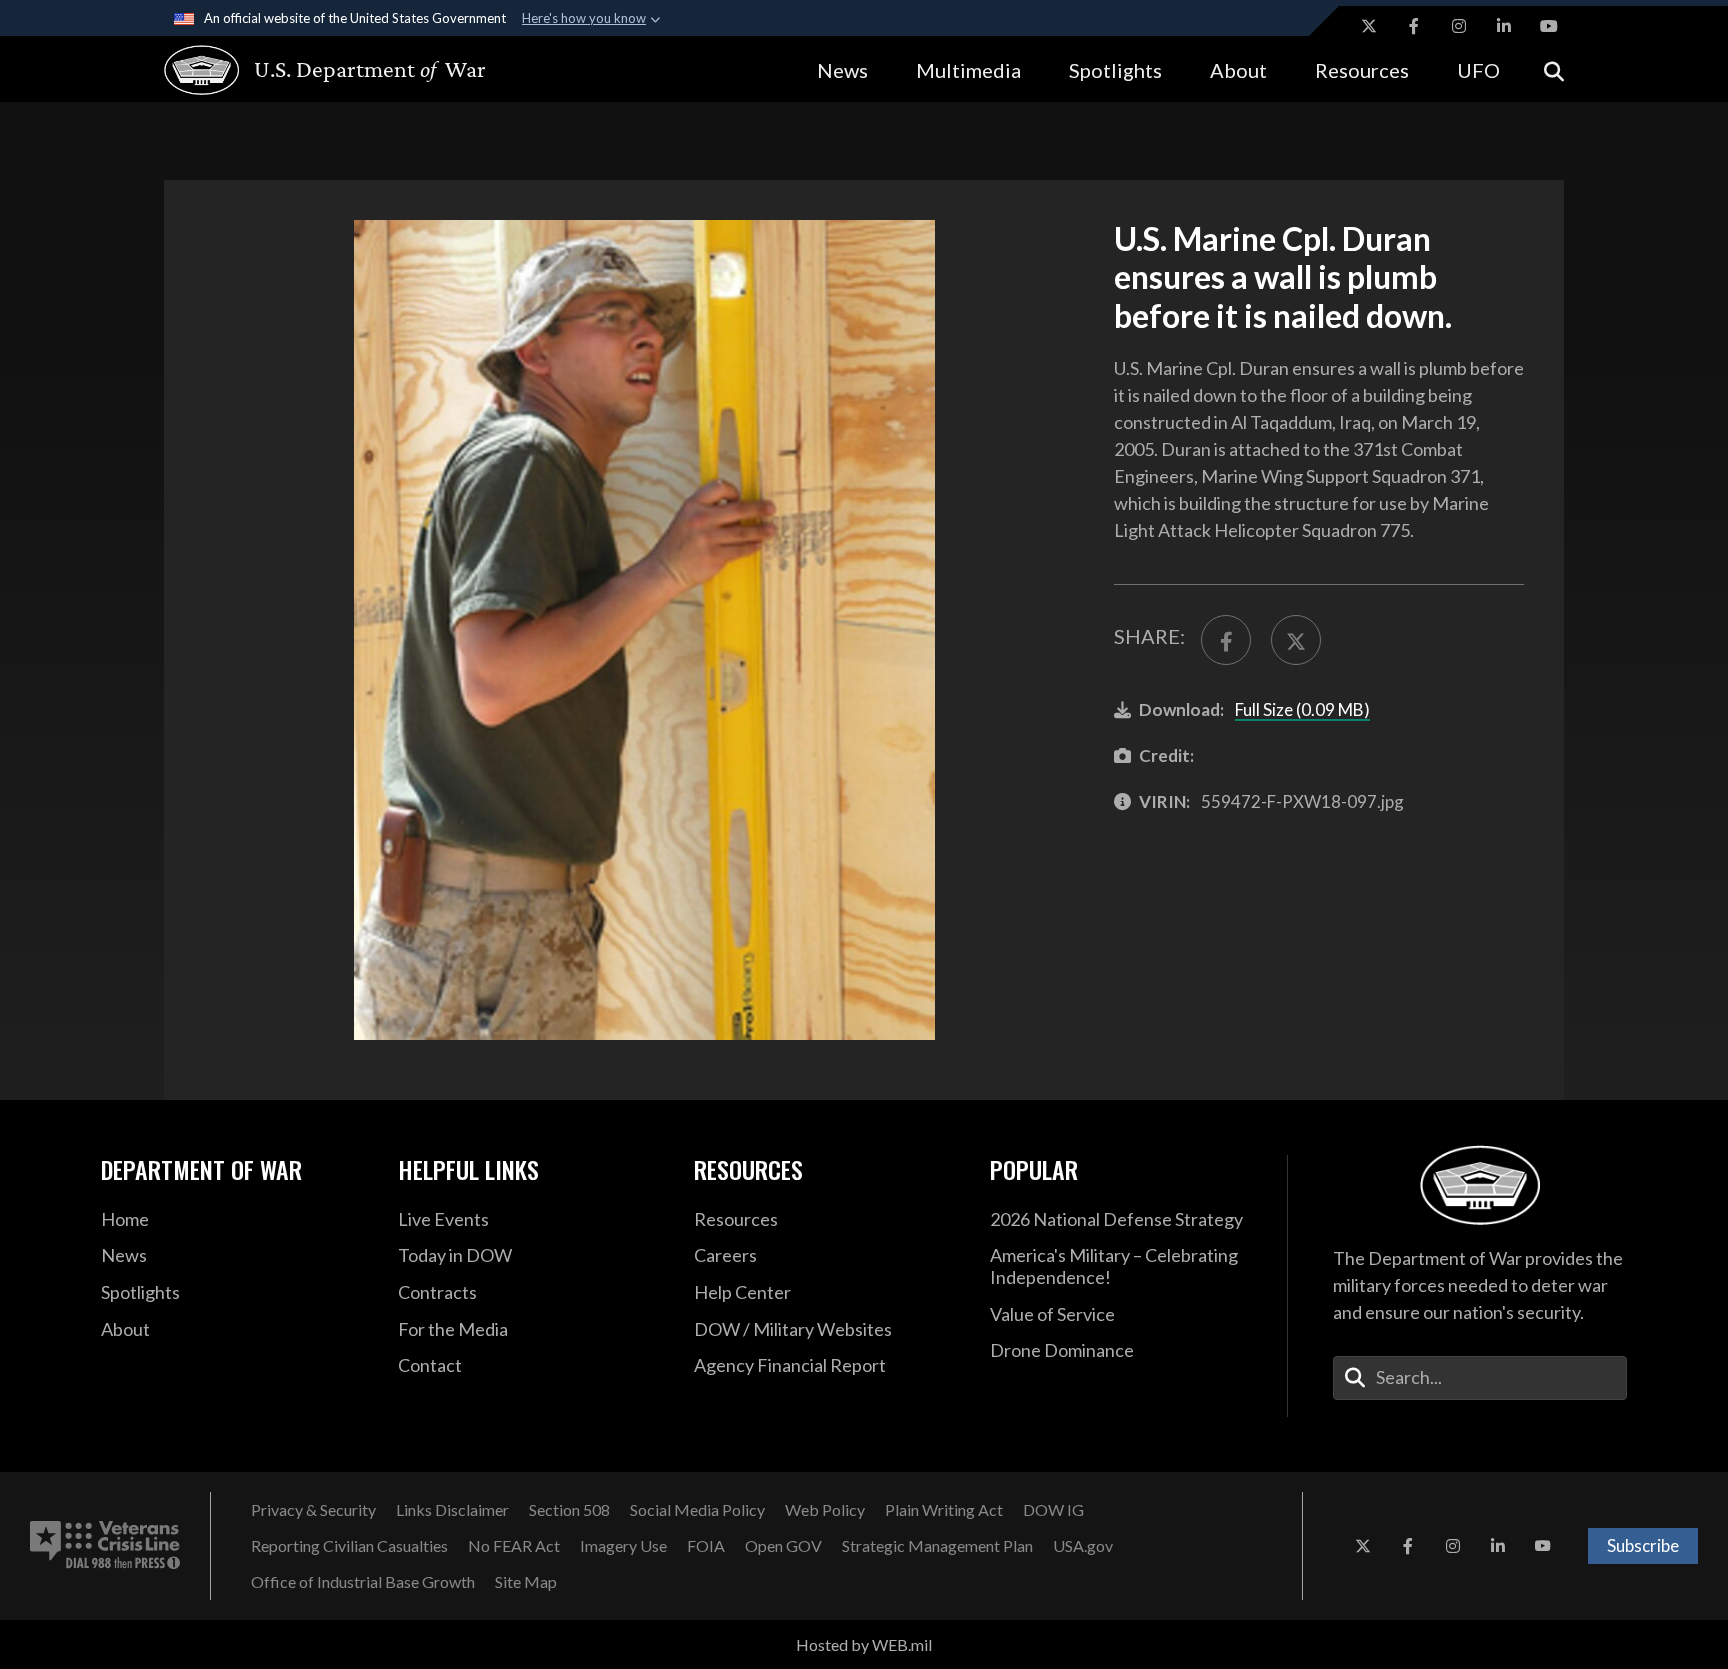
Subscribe (1643, 1545)
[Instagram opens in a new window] (1459, 26)
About (1238, 70)
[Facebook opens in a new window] (1414, 26)
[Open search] (1554, 69)
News (842, 70)
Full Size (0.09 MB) (1302, 709)
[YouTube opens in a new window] (1549, 26)
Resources (1362, 70)
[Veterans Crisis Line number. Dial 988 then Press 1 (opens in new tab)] (105, 1546)
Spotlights (1115, 70)
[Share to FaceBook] (1226, 640)
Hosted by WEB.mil (864, 1644)
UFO (1478, 70)
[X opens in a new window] (1369, 26)
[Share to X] (1296, 640)
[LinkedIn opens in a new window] (1504, 26)
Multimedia (968, 70)
